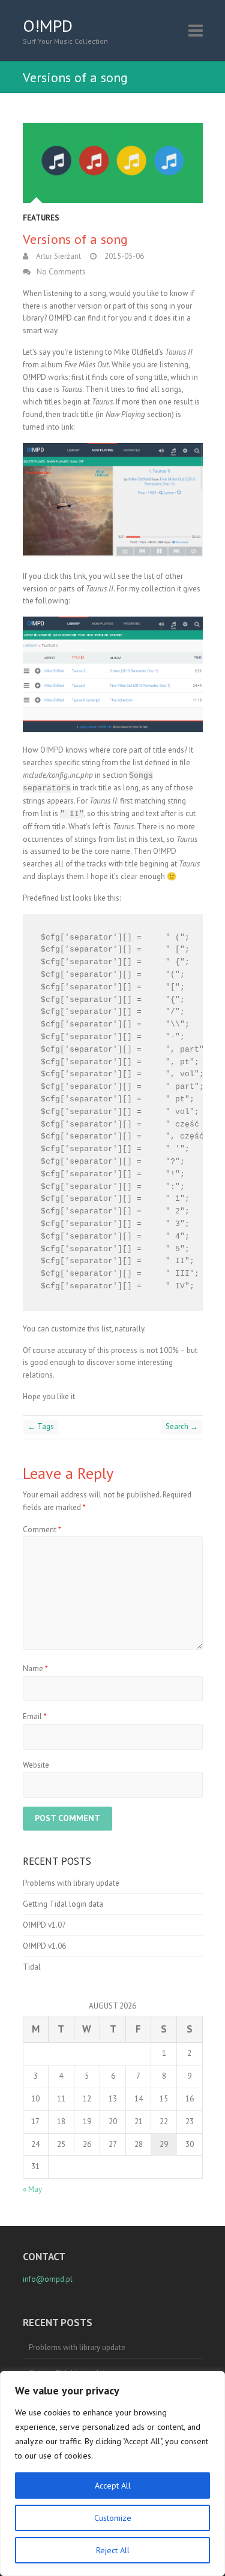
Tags (41, 1426)
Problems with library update (71, 1883)
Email (35, 1716)
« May (32, 2189)
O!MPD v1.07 (44, 1925)
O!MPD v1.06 (44, 1946)
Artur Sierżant (58, 256)
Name (35, 1668)
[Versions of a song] (113, 163)
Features (41, 218)
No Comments (61, 272)
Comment (42, 1529)
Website (36, 1765)
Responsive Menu (196, 30)
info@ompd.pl (48, 2279)
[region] (112, 2474)
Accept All (113, 2486)
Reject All (113, 2550)
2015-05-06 (123, 256)
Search (182, 1426)
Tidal (32, 1967)
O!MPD (48, 26)
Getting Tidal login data (63, 1904)
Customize (113, 2518)
